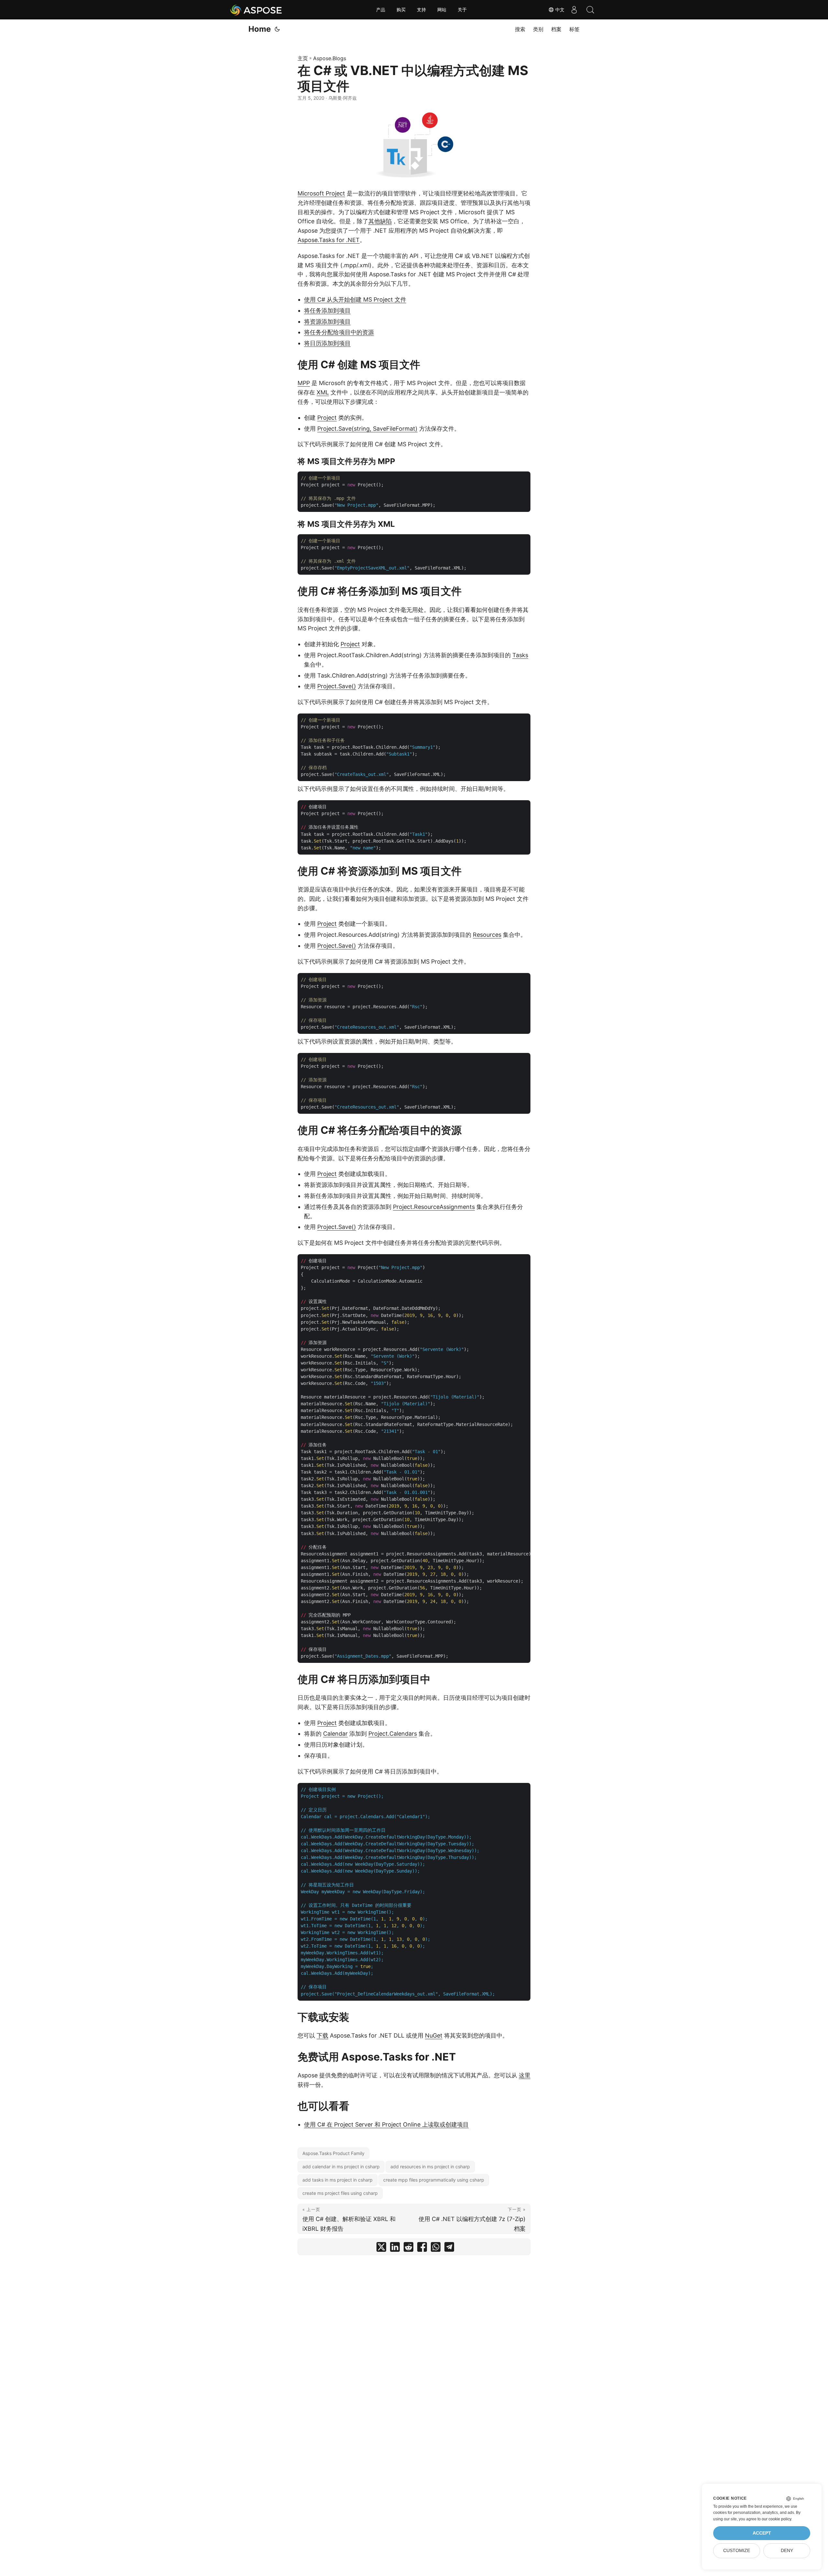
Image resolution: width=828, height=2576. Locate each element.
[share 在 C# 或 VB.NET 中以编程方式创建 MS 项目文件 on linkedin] (395, 2248)
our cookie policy (776, 2519)
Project (327, 418)
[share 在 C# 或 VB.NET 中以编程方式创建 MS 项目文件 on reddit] (409, 2248)
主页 (303, 58)
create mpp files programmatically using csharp (434, 2180)
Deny (787, 2551)
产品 (381, 10)
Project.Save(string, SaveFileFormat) (367, 429)
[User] (574, 10)
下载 (322, 2035)
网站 (442, 10)
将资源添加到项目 (327, 321)
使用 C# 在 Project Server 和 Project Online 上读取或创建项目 (386, 2124)
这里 (525, 2075)
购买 (401, 10)
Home (260, 29)
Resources (487, 935)
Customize (737, 2551)
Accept (762, 2533)
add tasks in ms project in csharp (338, 2180)
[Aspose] (256, 10)
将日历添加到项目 (327, 343)
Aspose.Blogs (330, 58)
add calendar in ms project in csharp (341, 2167)
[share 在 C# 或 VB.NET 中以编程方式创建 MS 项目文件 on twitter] (381, 2248)
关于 (462, 10)
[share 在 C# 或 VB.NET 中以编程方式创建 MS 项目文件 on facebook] (422, 2248)
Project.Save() (337, 686)
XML (323, 392)
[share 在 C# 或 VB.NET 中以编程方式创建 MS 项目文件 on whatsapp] (436, 2248)
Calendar (335, 1734)
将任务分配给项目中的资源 (339, 332)
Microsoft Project (321, 193)
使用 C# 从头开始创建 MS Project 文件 (355, 299)
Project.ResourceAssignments (434, 1207)
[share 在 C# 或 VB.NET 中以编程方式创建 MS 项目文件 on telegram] (449, 2248)
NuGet (434, 2035)
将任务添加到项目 (327, 310)
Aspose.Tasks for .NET (329, 240)
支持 (421, 10)
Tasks (520, 655)
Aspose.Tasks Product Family (333, 2153)
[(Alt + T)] (277, 29)
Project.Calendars (393, 1734)
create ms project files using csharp (340, 2193)
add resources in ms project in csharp (430, 2167)
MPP (304, 383)
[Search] (590, 10)
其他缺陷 (380, 221)
